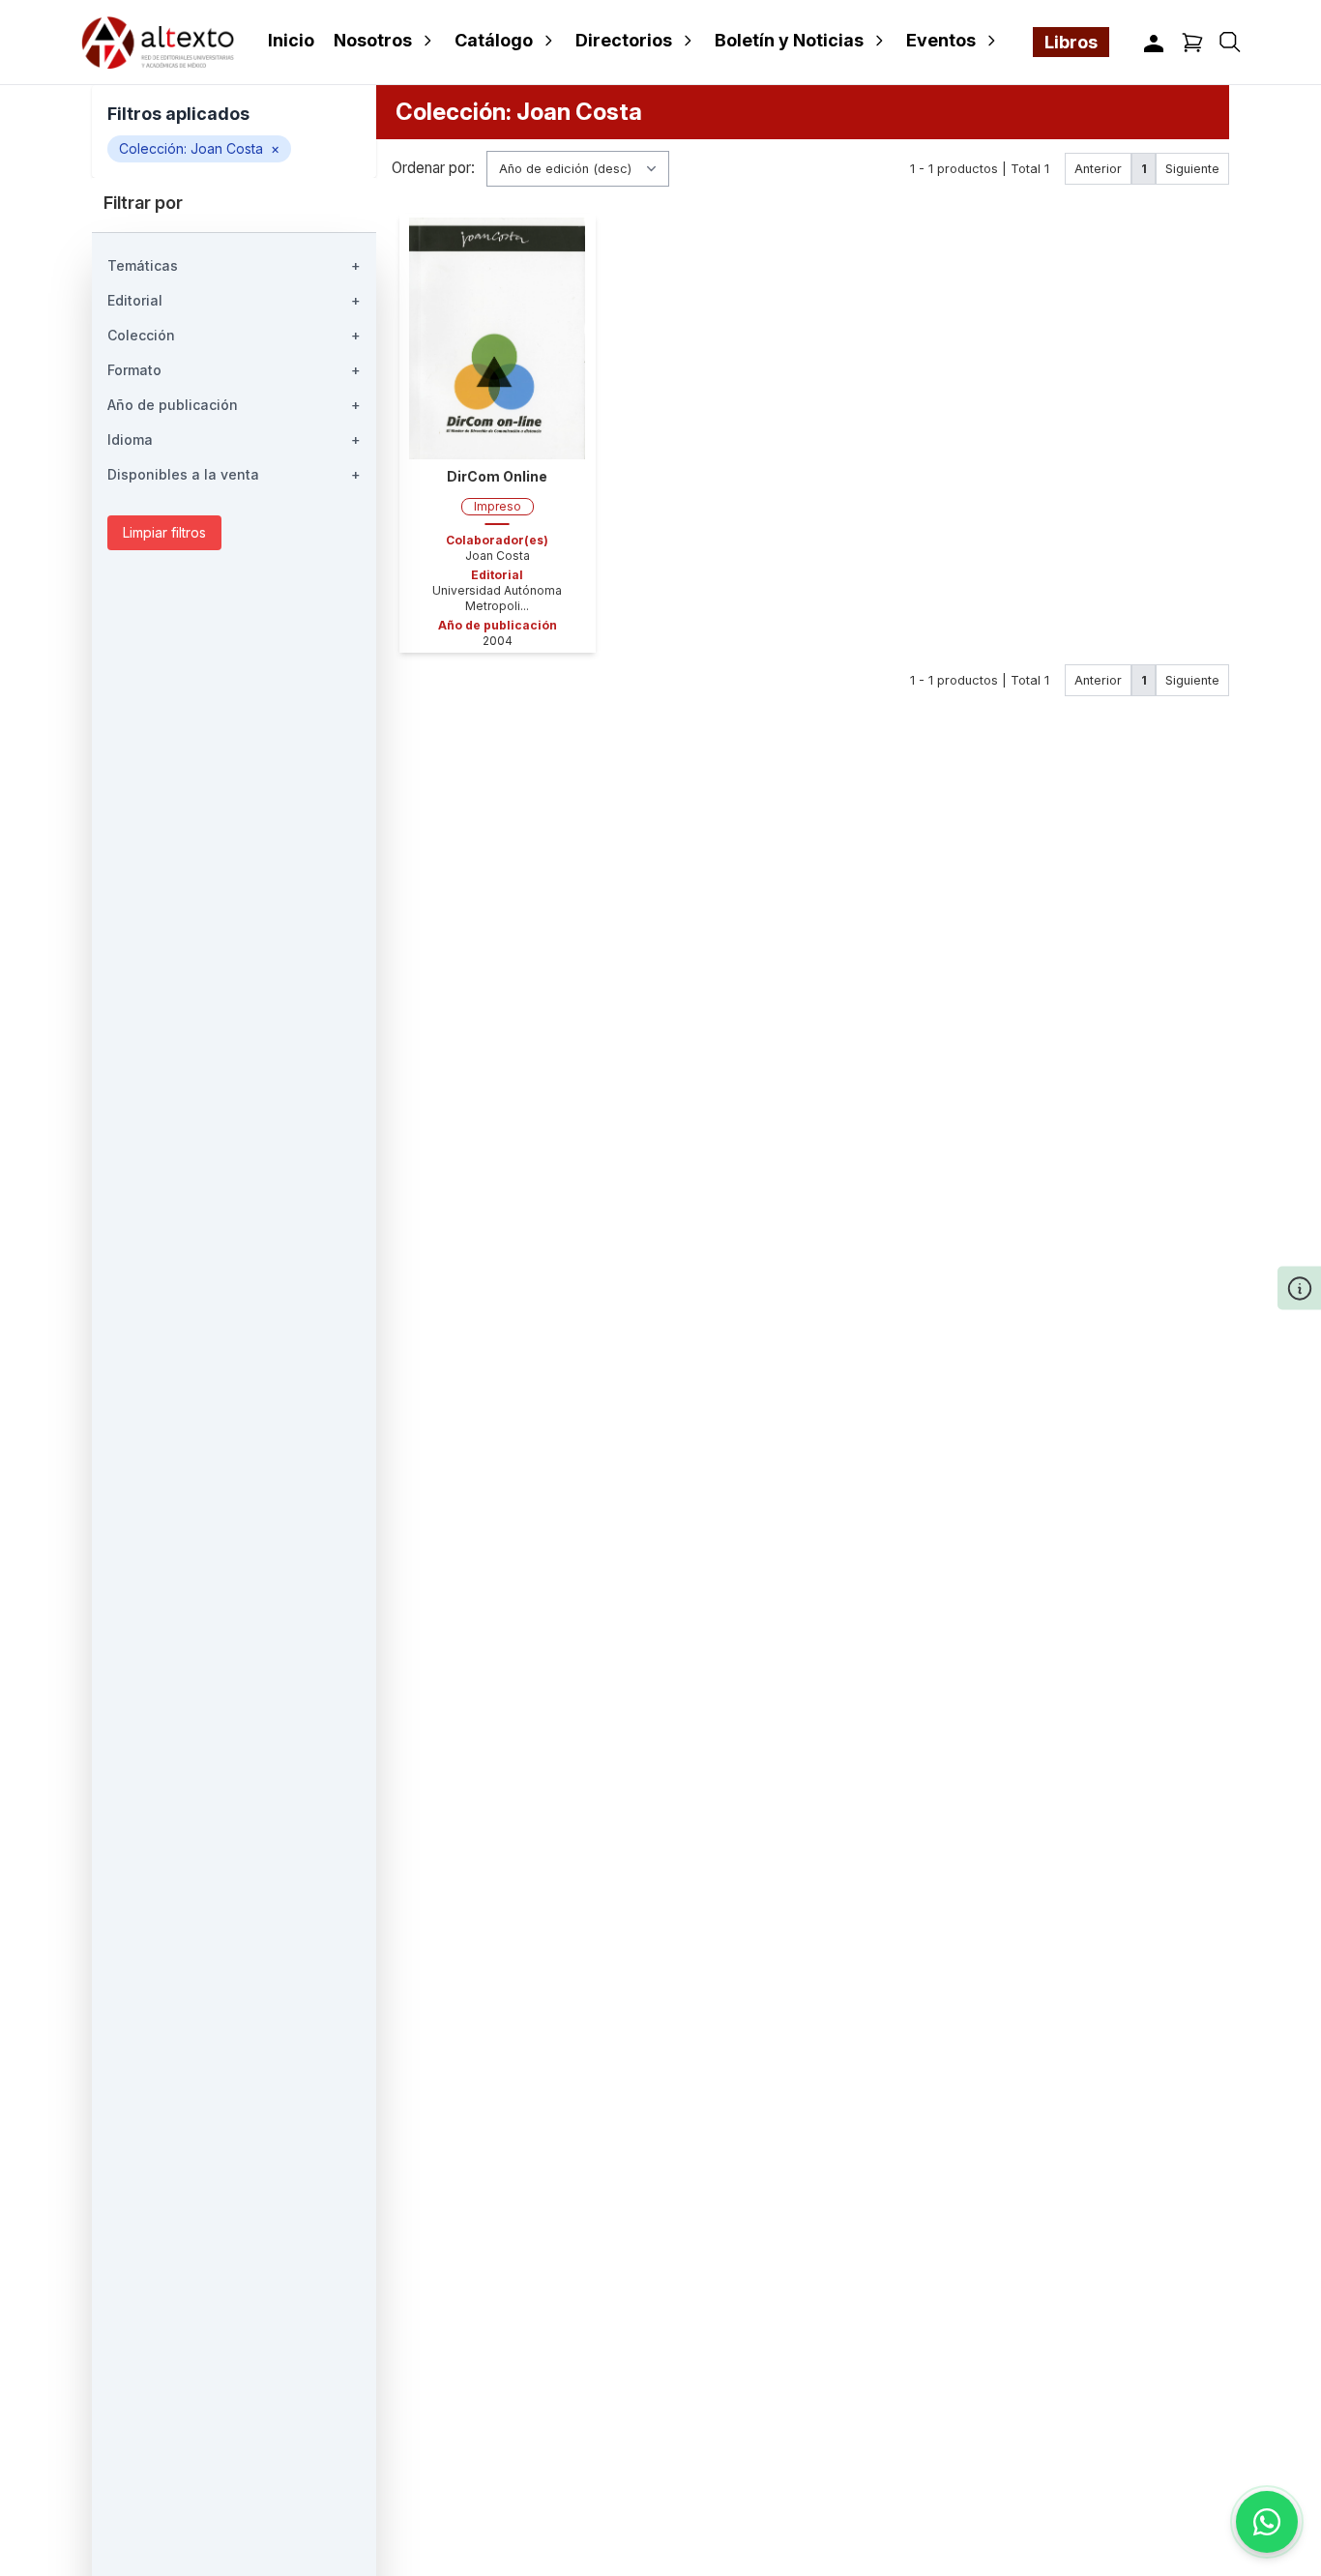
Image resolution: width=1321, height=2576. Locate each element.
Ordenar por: (433, 169)
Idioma (234, 439)
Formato (234, 370)
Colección (234, 335)
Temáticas (234, 265)
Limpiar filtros (164, 532)
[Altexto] (158, 42)
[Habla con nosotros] (1267, 2522)
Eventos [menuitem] (941, 40)
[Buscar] (1230, 42)
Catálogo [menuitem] (494, 40)
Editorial (234, 300)
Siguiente (1192, 169)
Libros (1071, 42)
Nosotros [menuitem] (373, 40)
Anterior (1098, 169)
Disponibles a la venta (234, 474)
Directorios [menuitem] (624, 40)
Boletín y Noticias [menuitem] (789, 40)
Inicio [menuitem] (291, 40)
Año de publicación (234, 405)
